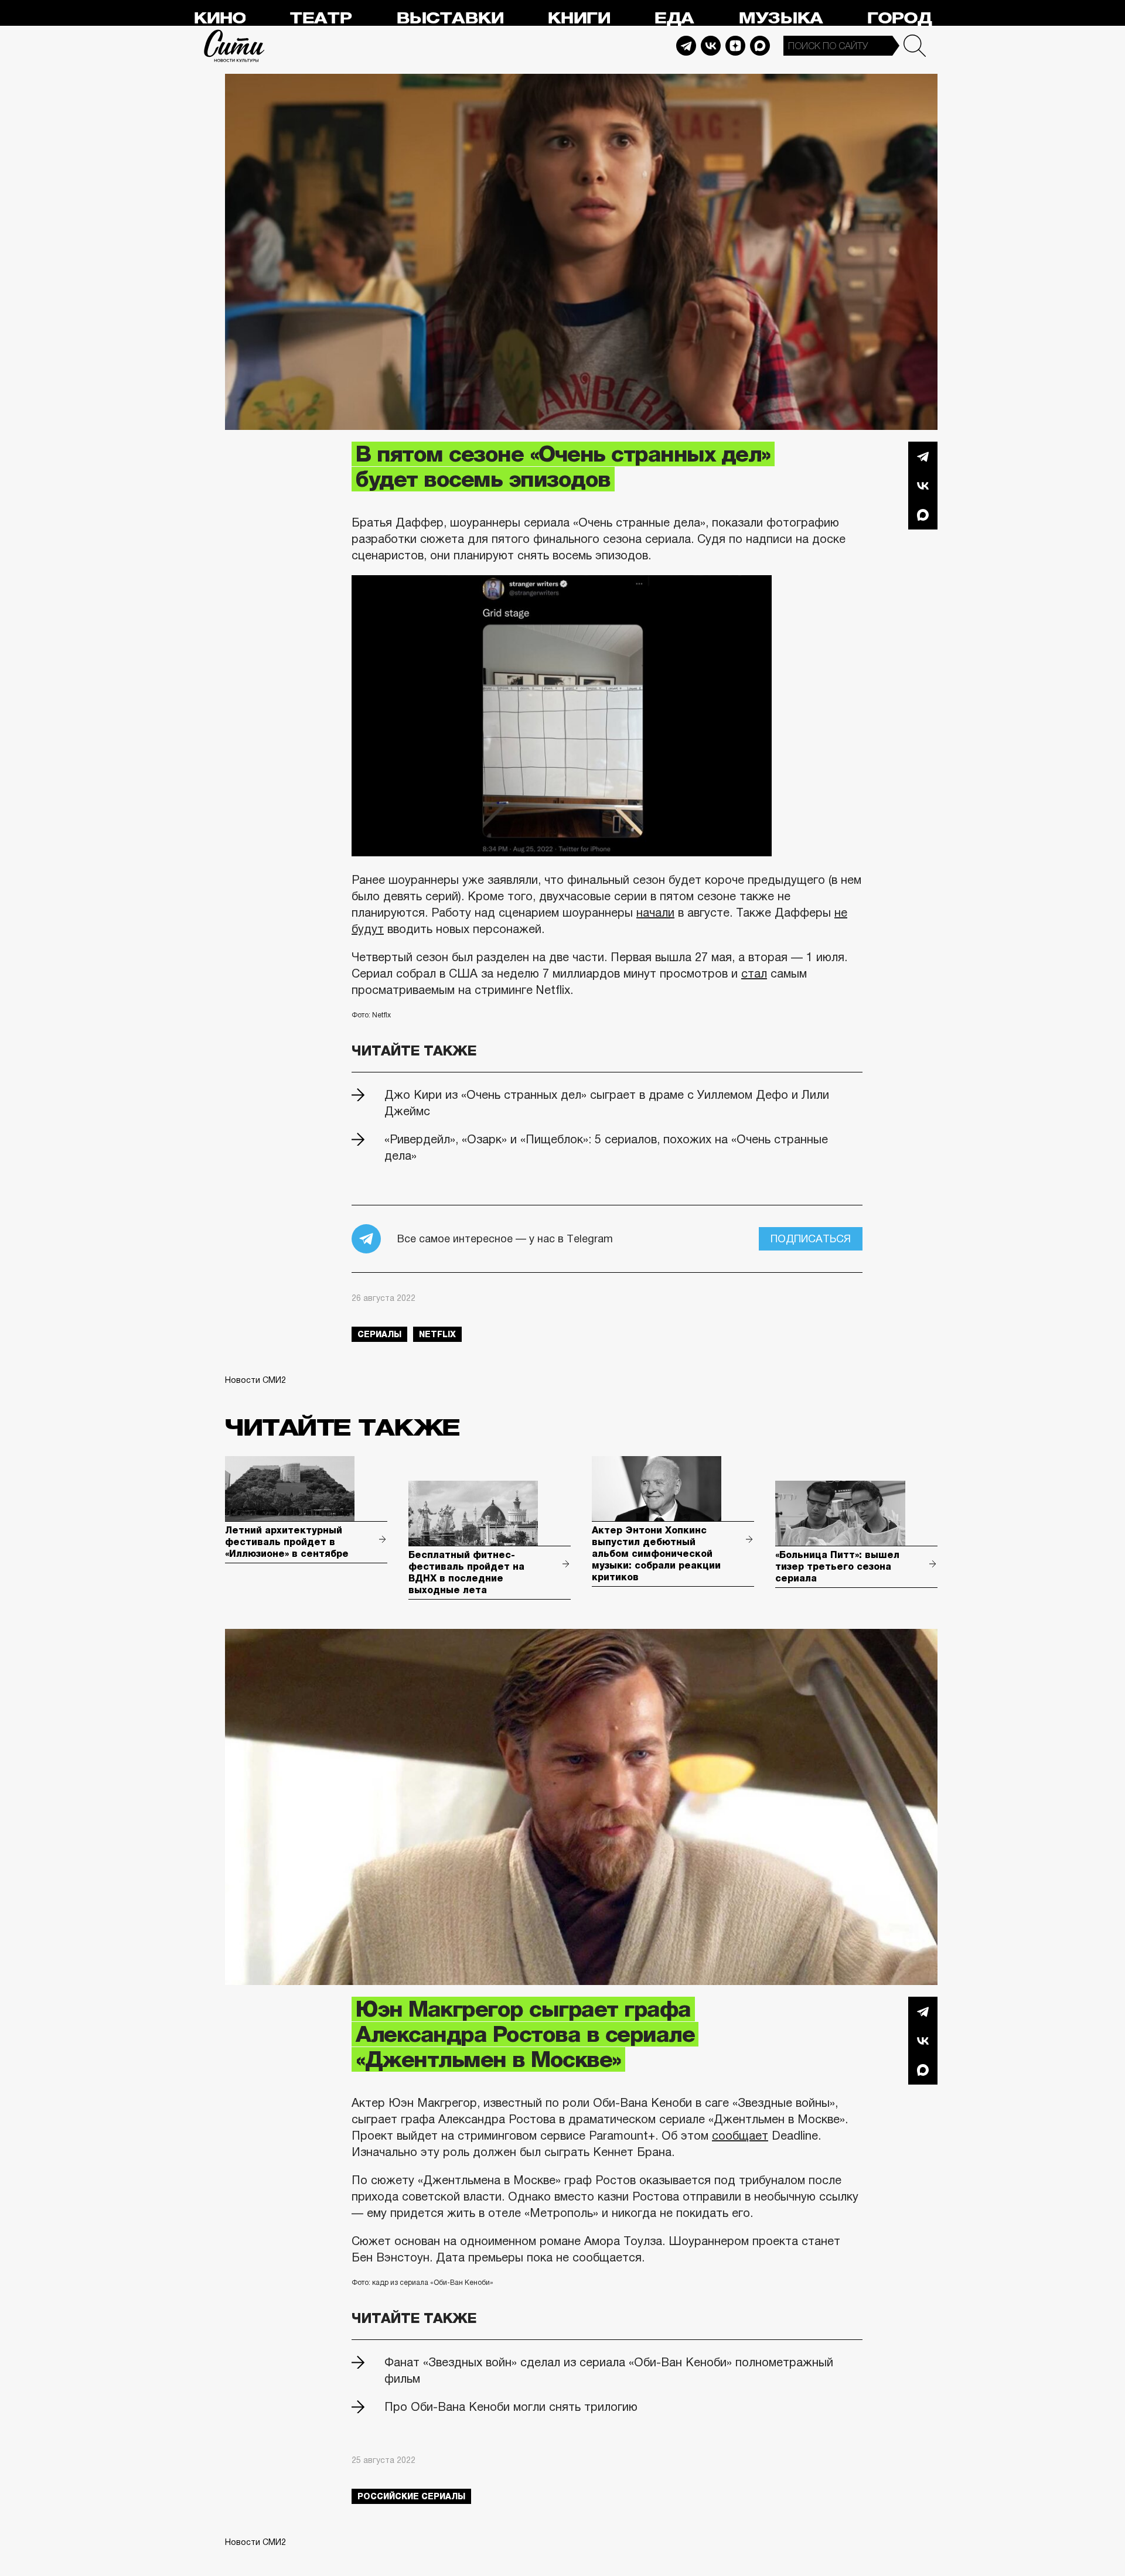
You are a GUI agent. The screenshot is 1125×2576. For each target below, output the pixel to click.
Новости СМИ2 (255, 1380)
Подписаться (811, 1239)
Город (899, 18)
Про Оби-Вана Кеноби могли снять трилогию (511, 2407)
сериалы (379, 1334)
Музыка (780, 18)
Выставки (450, 18)
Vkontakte (711, 46)
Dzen (735, 46)
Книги (579, 18)
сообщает (740, 2136)
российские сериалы (411, 2496)
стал (754, 973)
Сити (234, 46)
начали (655, 913)
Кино (219, 18)
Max (760, 46)
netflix (437, 1334)
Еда (674, 18)
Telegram (686, 46)
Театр (321, 18)
